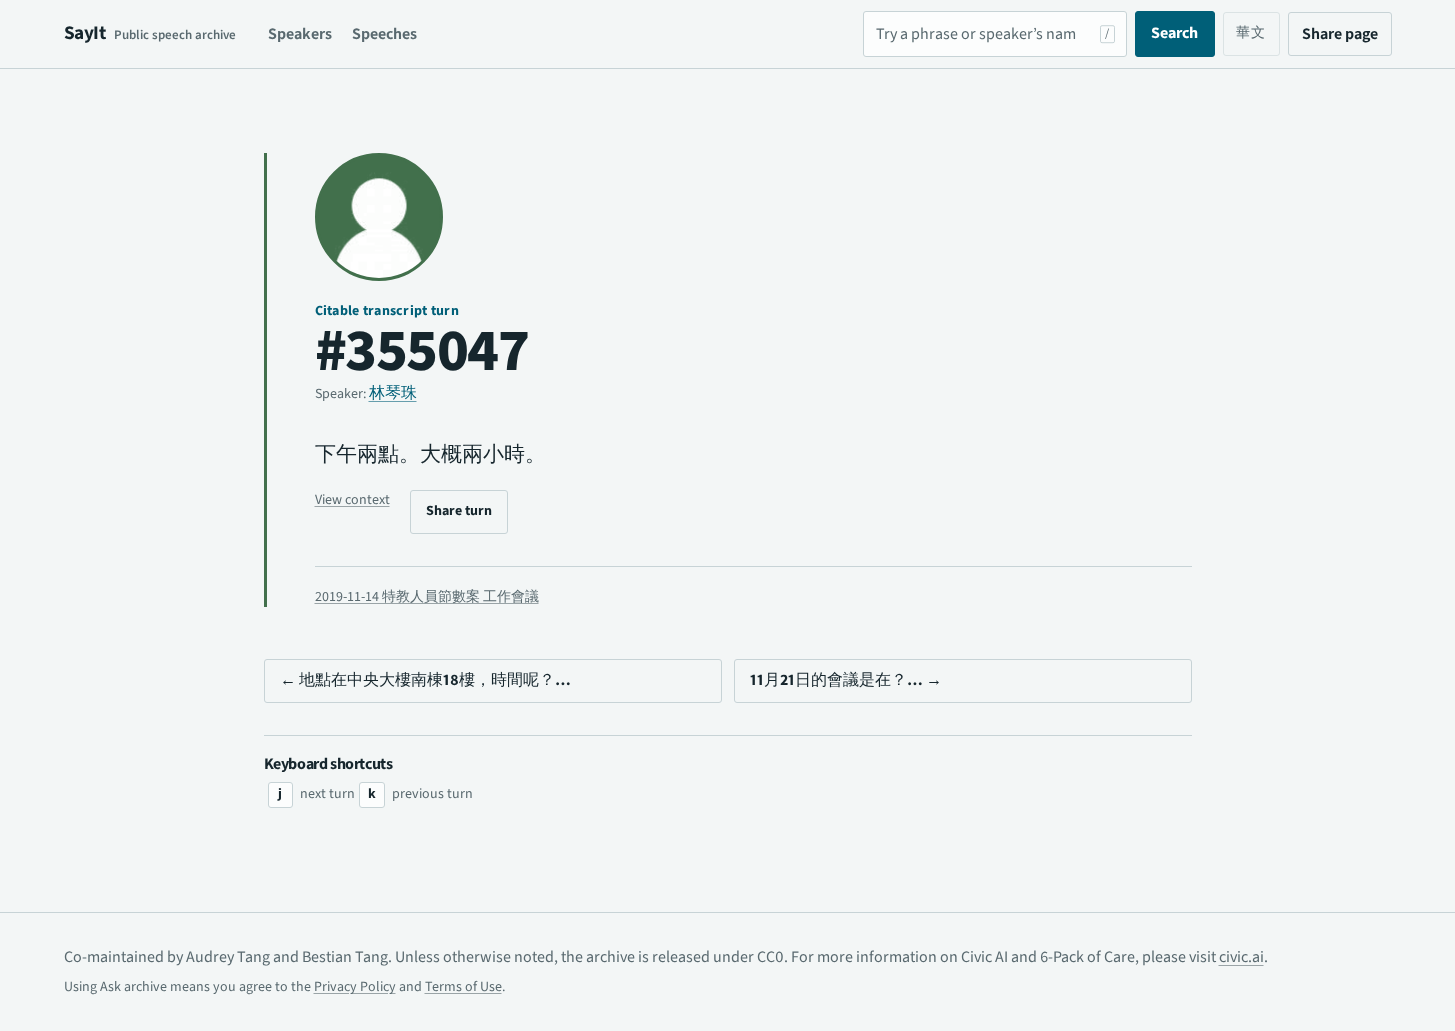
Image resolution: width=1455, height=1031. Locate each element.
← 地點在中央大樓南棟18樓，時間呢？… (425, 680)
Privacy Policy (355, 987)
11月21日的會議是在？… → (846, 680)
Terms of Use (463, 987)
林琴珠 (393, 393)
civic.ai (1241, 957)
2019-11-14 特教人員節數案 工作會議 (427, 597)
